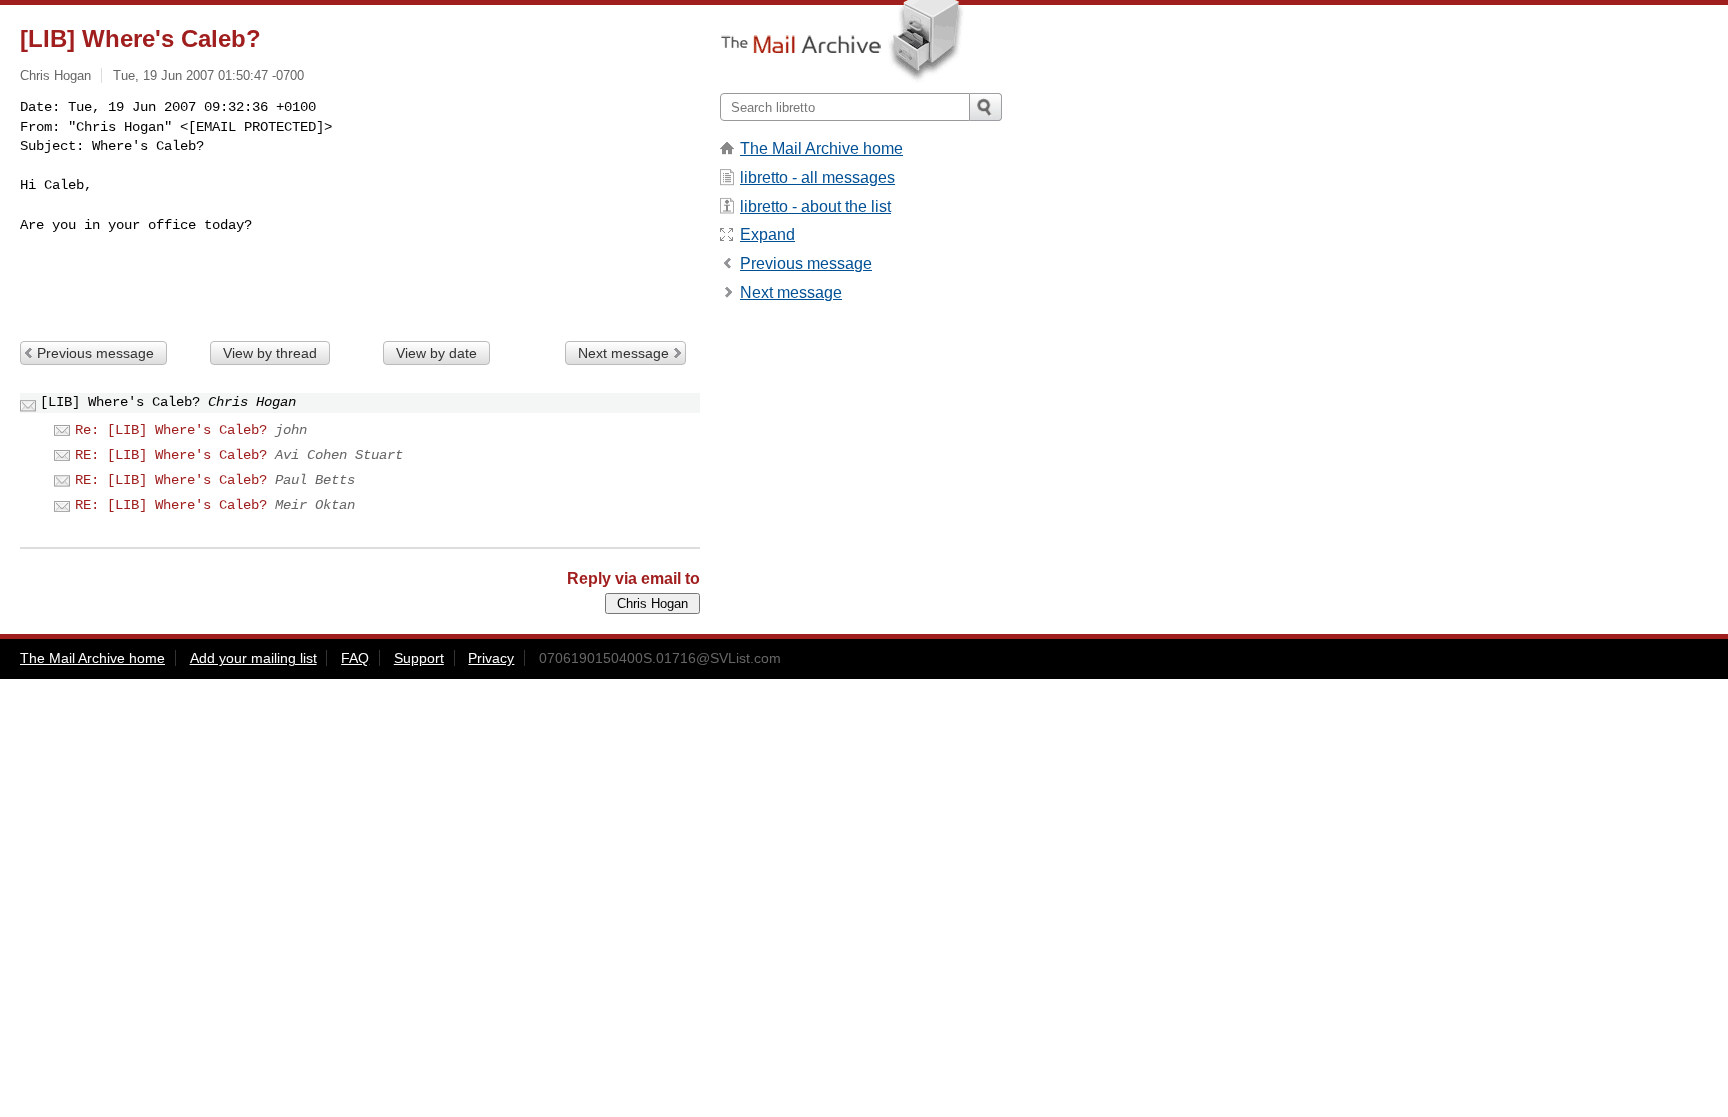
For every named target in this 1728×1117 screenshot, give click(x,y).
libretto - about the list (815, 206)
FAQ (355, 658)
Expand (767, 234)
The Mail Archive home (821, 148)
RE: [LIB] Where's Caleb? (171, 455)
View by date (436, 353)
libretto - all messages (817, 177)
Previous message (95, 353)
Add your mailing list (253, 658)
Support (419, 658)
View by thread (270, 353)
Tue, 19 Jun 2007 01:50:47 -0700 (208, 75)
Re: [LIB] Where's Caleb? (171, 430)
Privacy (491, 658)
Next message (623, 353)
